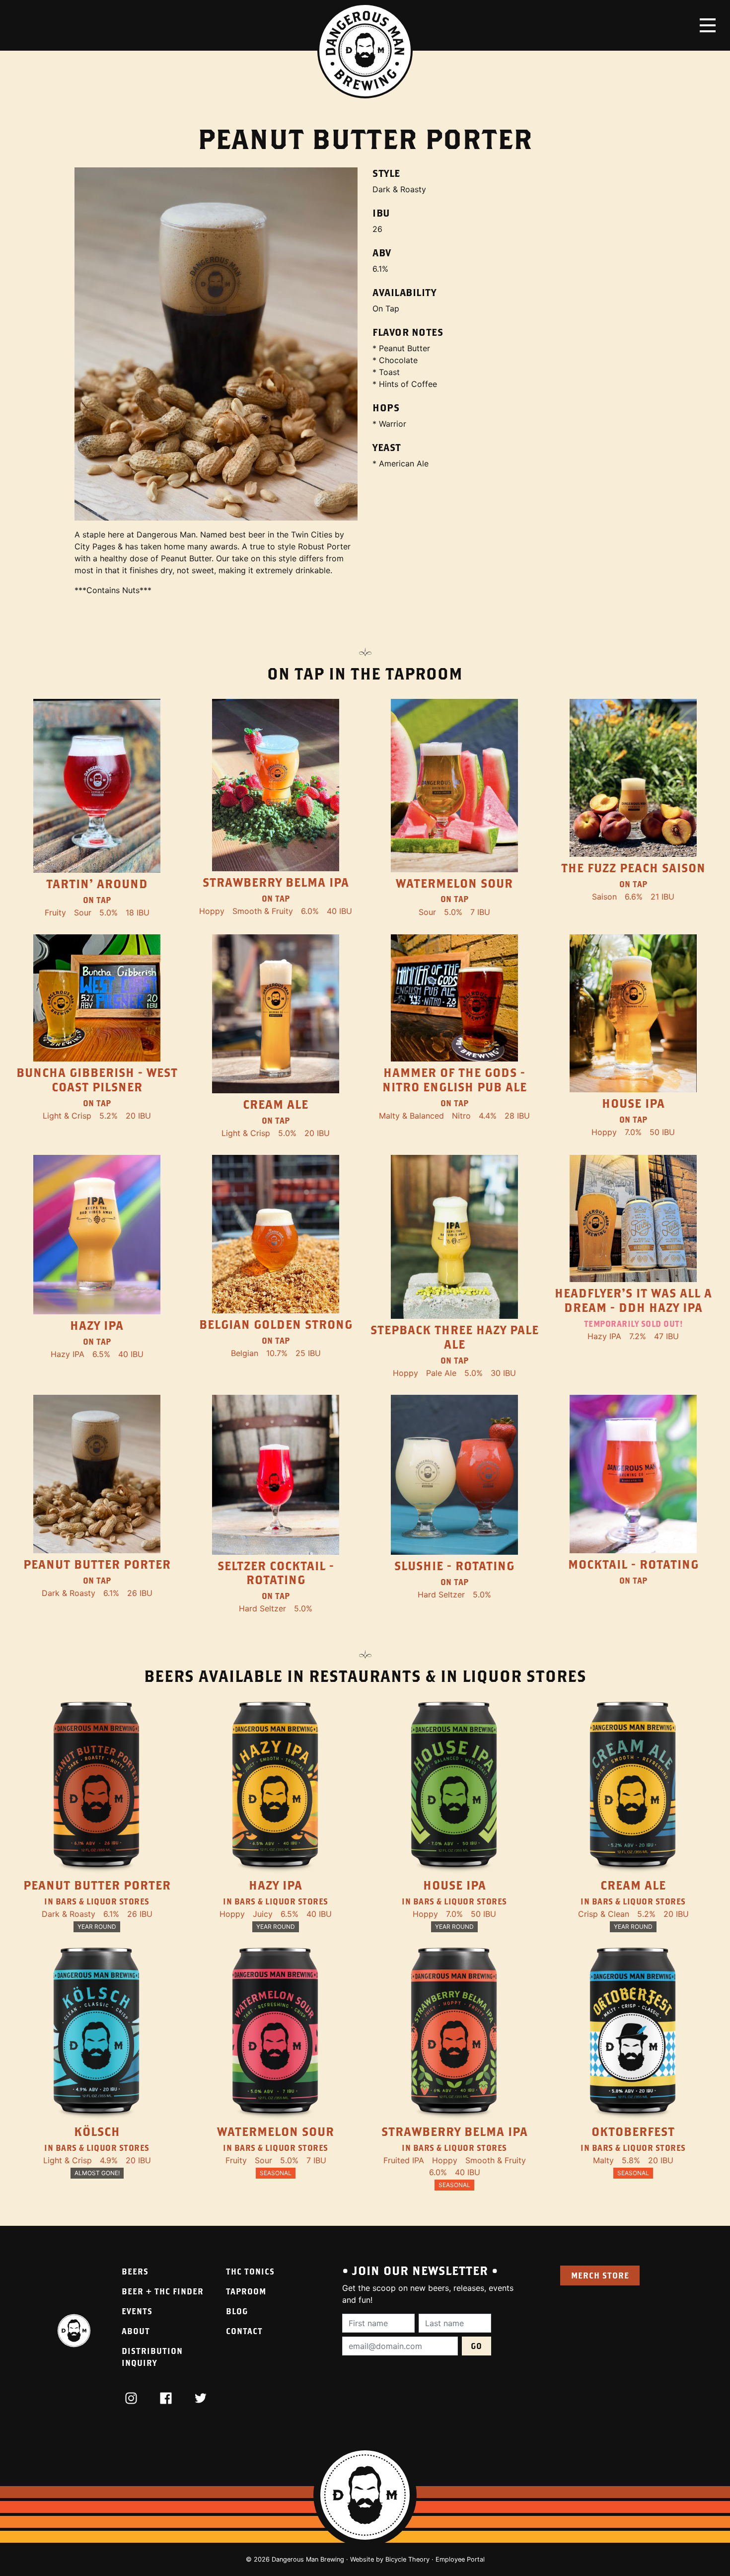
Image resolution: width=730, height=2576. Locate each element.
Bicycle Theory (407, 2559)
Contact (244, 2331)
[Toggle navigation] (708, 25)
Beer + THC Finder (163, 2291)
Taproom (246, 2291)
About (136, 2331)
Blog (237, 2311)
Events (137, 2311)
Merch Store (600, 2275)
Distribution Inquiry (152, 2357)
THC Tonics (250, 2271)
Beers (135, 2271)
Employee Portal (460, 2559)
